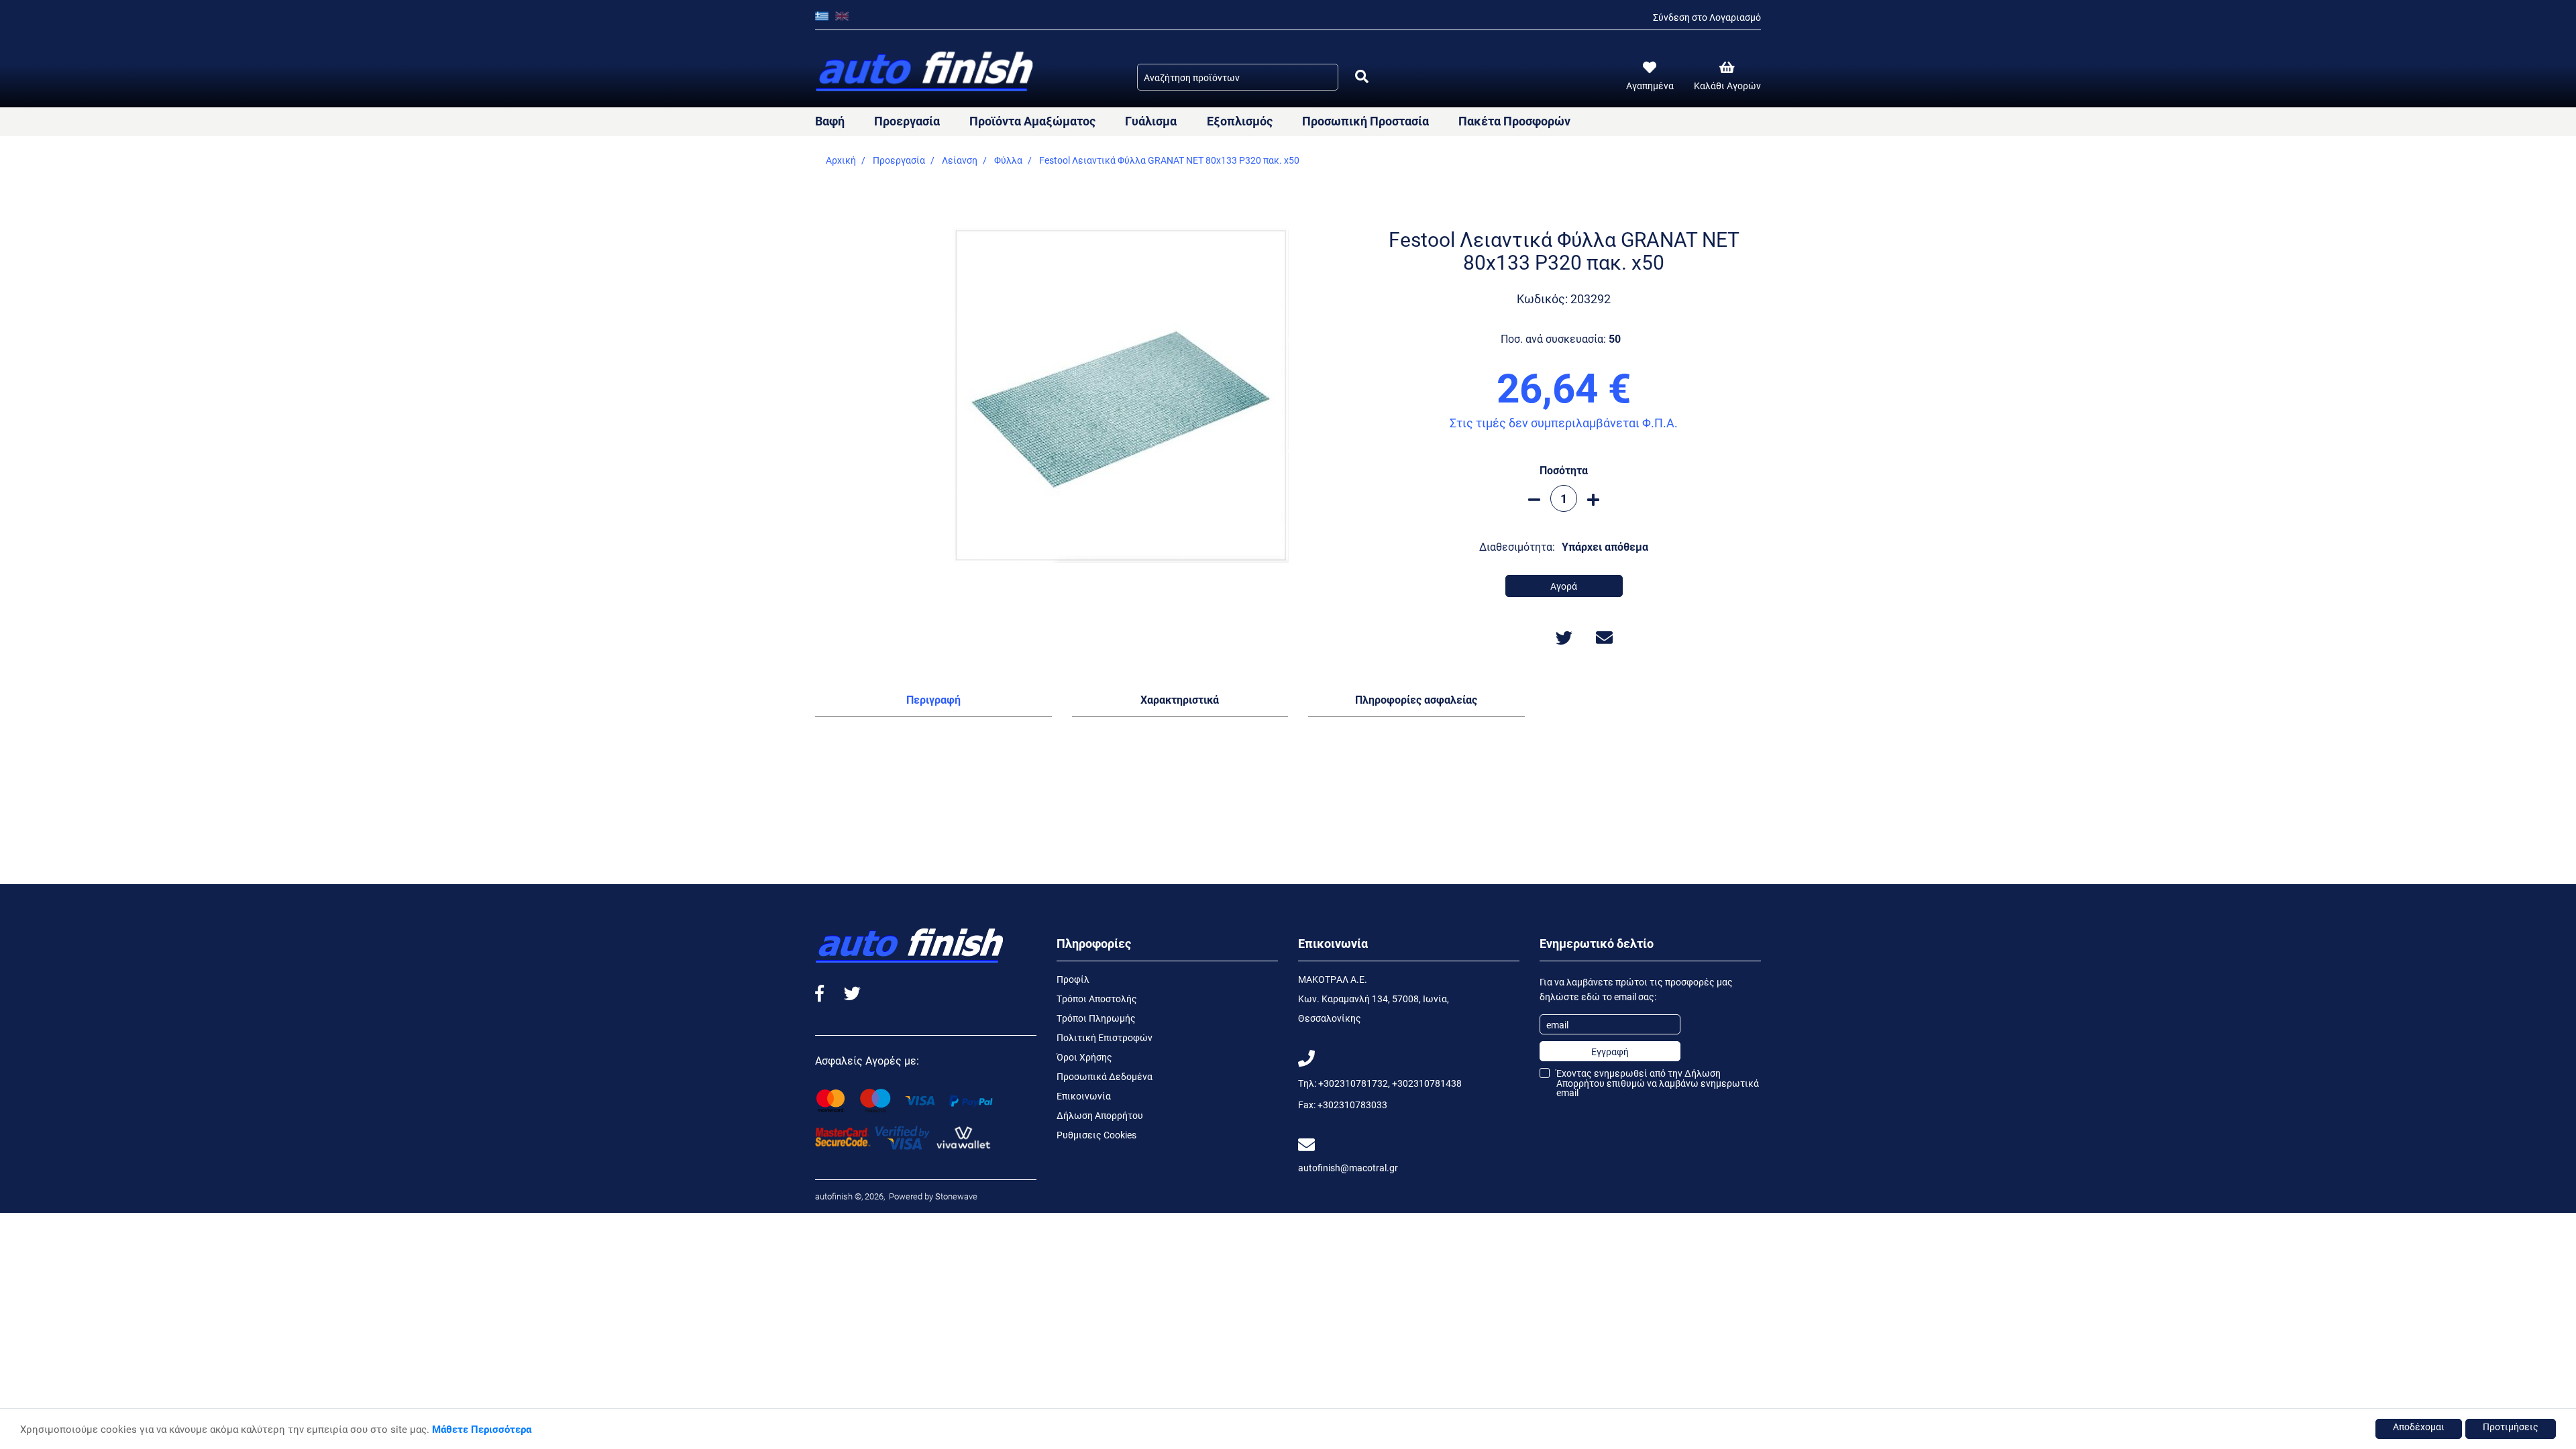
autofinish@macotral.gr (1348, 1168)
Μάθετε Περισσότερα (482, 1429)
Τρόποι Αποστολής (1097, 999)
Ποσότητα (1564, 470)
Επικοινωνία (1084, 1096)
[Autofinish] (926, 72)
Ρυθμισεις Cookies (1096, 1135)
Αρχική (841, 160)
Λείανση (960, 160)
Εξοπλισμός (1240, 121)
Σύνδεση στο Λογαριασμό (1707, 17)
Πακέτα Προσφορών (1514, 121)
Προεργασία (907, 121)
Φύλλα (1008, 160)
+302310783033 (1352, 1105)
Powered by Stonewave (932, 1196)
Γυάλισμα (1151, 121)
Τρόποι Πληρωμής (1096, 1018)
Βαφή (830, 121)
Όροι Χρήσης (1084, 1057)
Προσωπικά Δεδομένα (1105, 1076)
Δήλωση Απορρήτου (1100, 1115)
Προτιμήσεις (2511, 1427)
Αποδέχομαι (2419, 1427)
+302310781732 (1353, 1083)
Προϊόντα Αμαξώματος (1032, 121)
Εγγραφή (1610, 1052)
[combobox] (1238, 77)
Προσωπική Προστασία (1365, 121)
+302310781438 (1427, 1083)
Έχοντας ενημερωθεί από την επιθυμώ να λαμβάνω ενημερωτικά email (1658, 1083)
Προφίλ (1073, 979)
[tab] (933, 702)
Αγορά (1564, 586)
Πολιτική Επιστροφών (1105, 1037)
